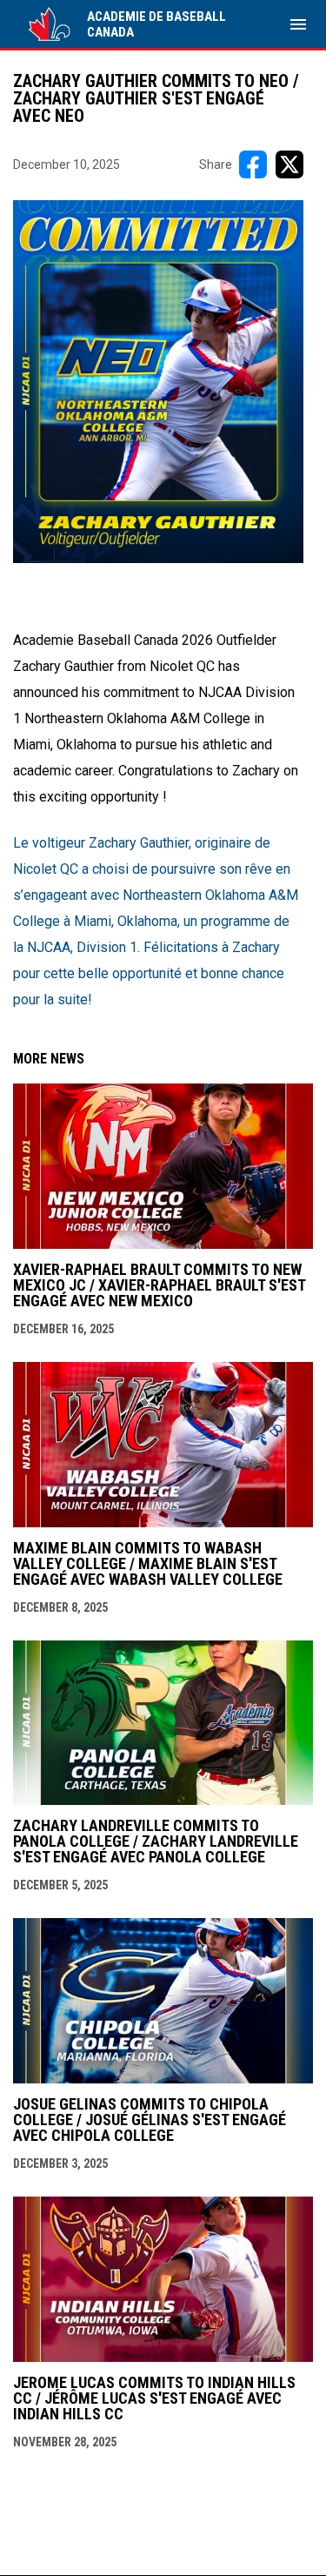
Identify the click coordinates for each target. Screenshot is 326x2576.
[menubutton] (298, 24)
